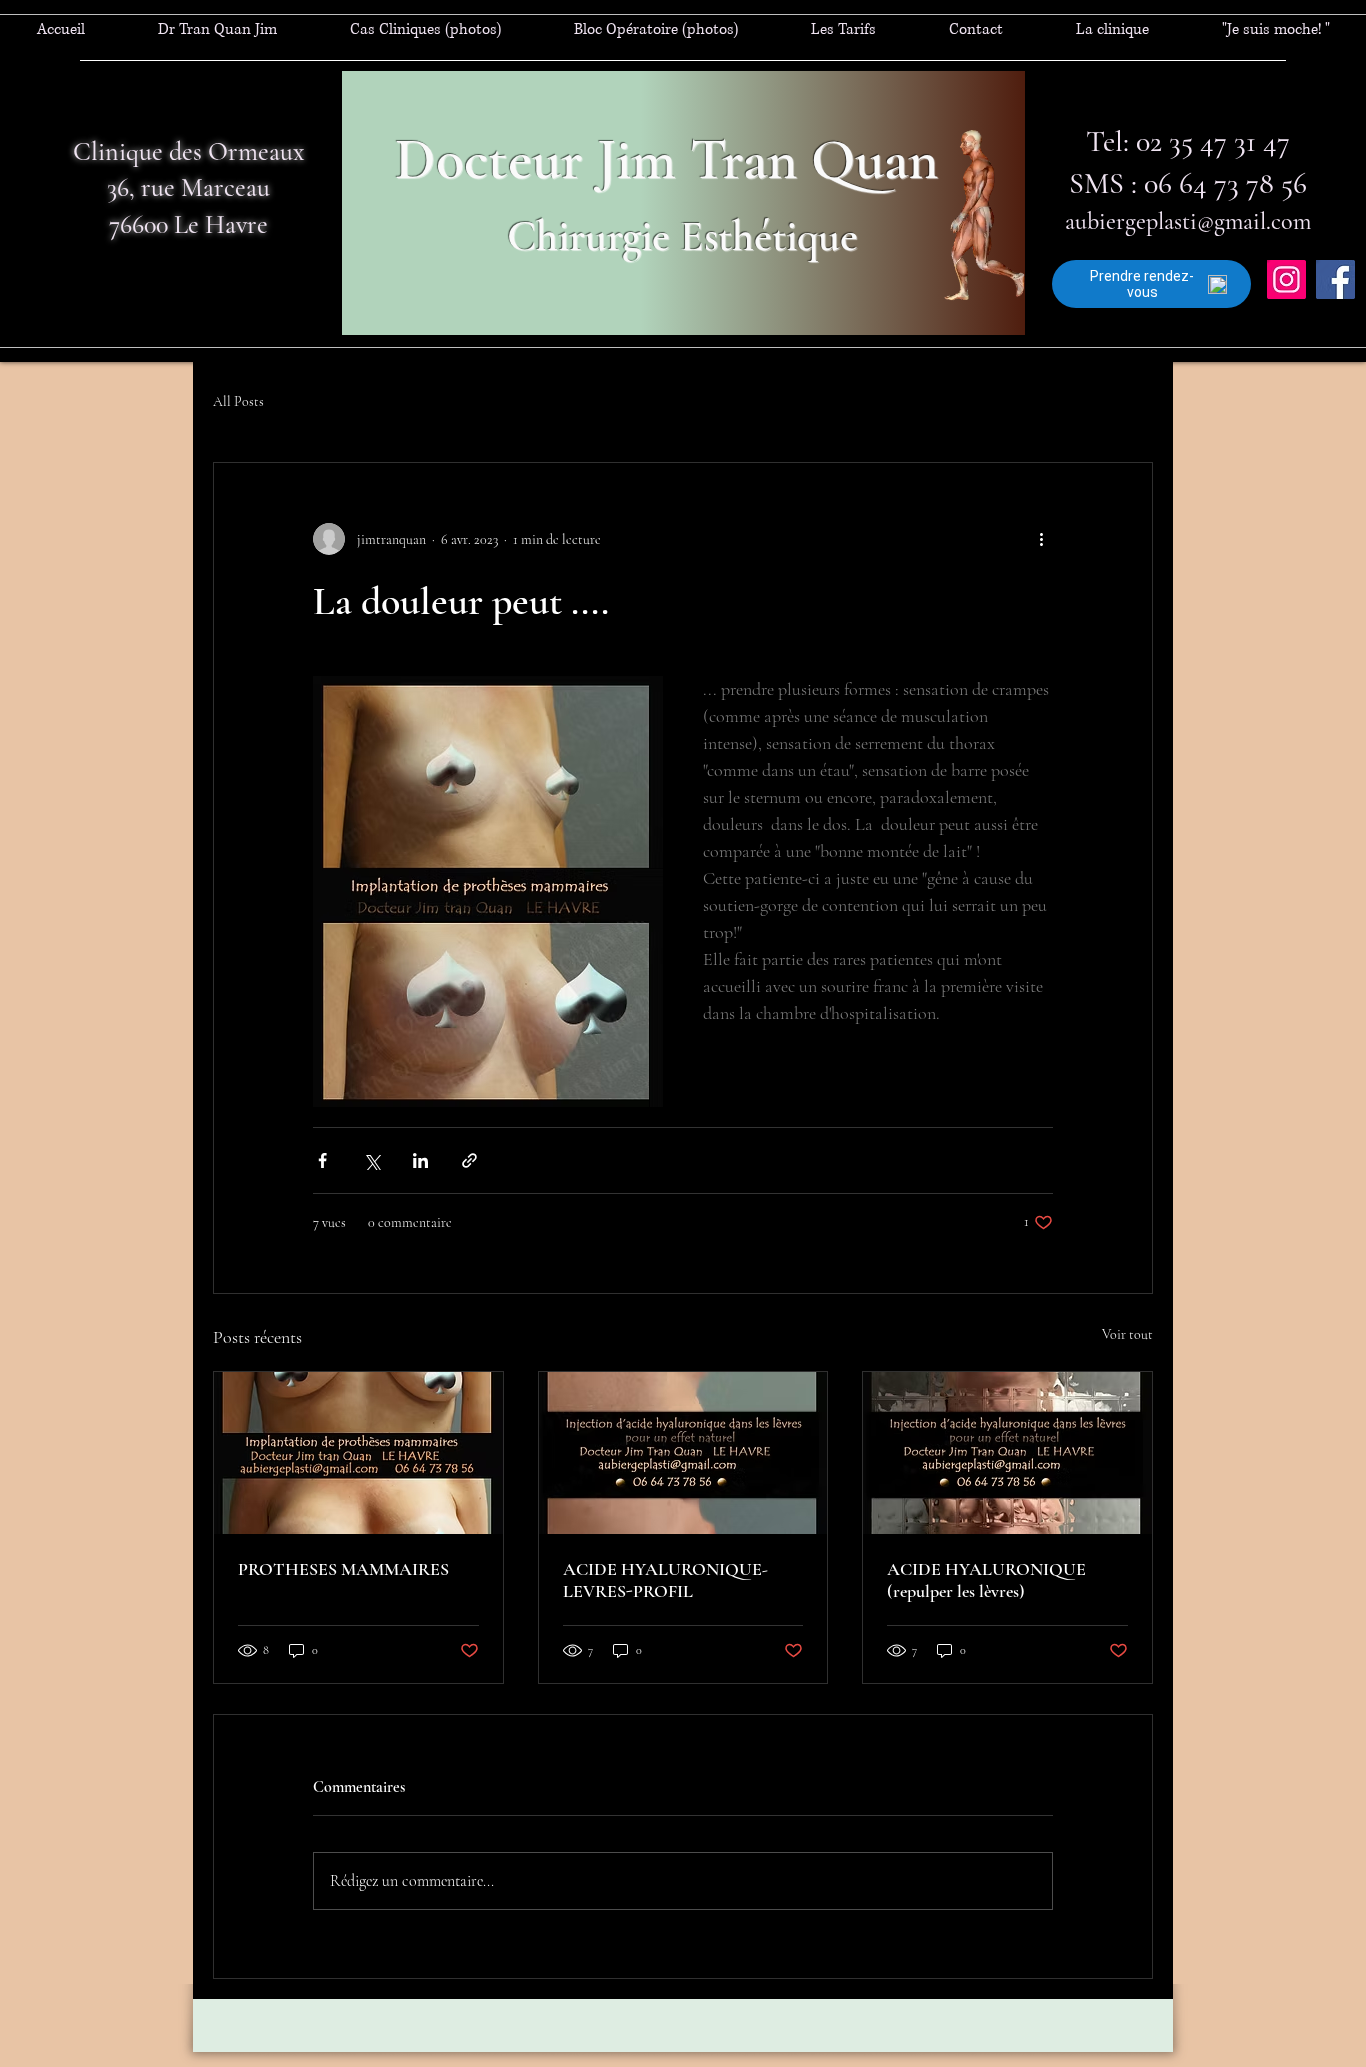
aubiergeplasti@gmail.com (1188, 221)
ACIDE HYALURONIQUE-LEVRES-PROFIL (665, 1580)
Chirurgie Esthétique (682, 236)
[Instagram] (1286, 279)
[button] (425, 29)
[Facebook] (1335, 279)
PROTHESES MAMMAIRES (343, 1569)
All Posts (238, 401)
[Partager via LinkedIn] (420, 1160)
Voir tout (1127, 1334)
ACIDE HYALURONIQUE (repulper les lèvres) (986, 1580)
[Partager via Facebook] (322, 1160)
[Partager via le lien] (469, 1160)
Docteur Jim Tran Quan (666, 159)
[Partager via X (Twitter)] (371, 1160)
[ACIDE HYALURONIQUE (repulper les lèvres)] (1007, 1453)
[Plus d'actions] (1041, 539)
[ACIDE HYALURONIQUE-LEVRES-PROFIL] (683, 1453)
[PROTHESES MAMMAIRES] (358, 1453)
